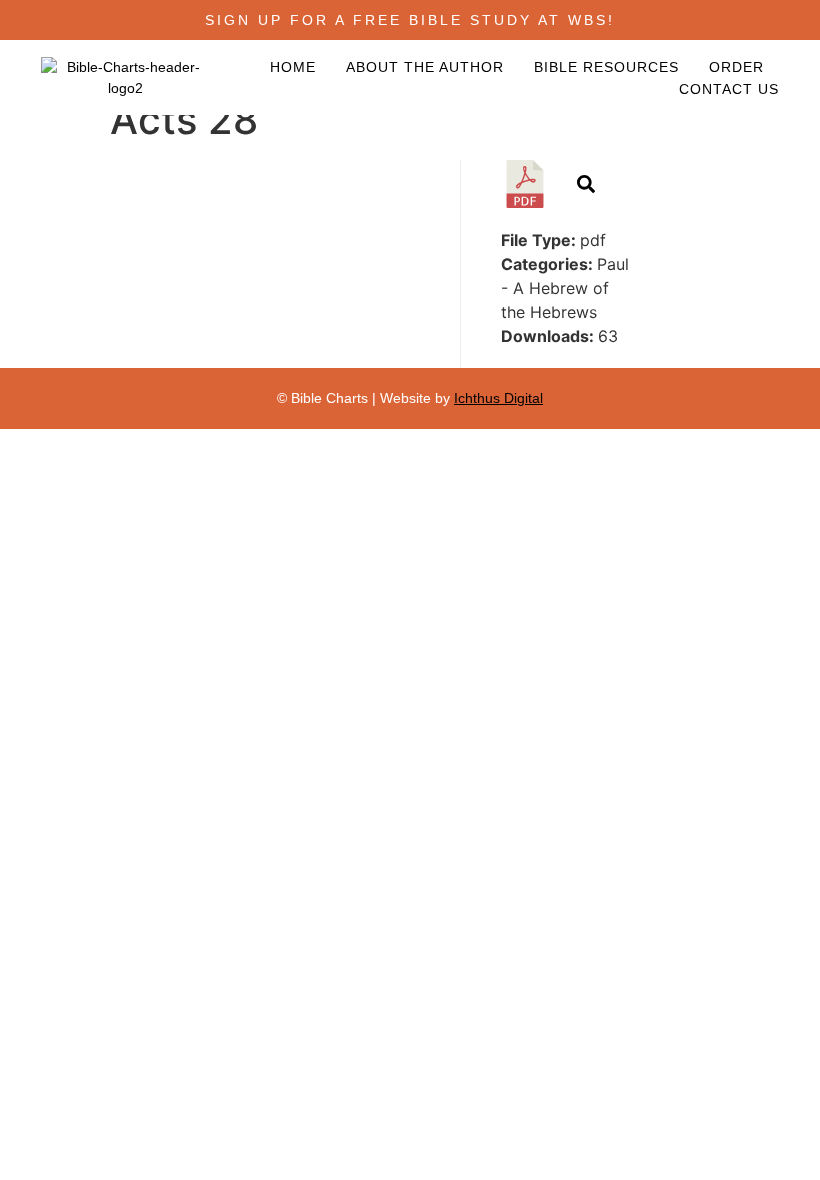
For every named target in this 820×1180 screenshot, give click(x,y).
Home (293, 67)
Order (736, 67)
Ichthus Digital (498, 398)
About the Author (425, 67)
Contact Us (729, 89)
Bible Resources (606, 67)
